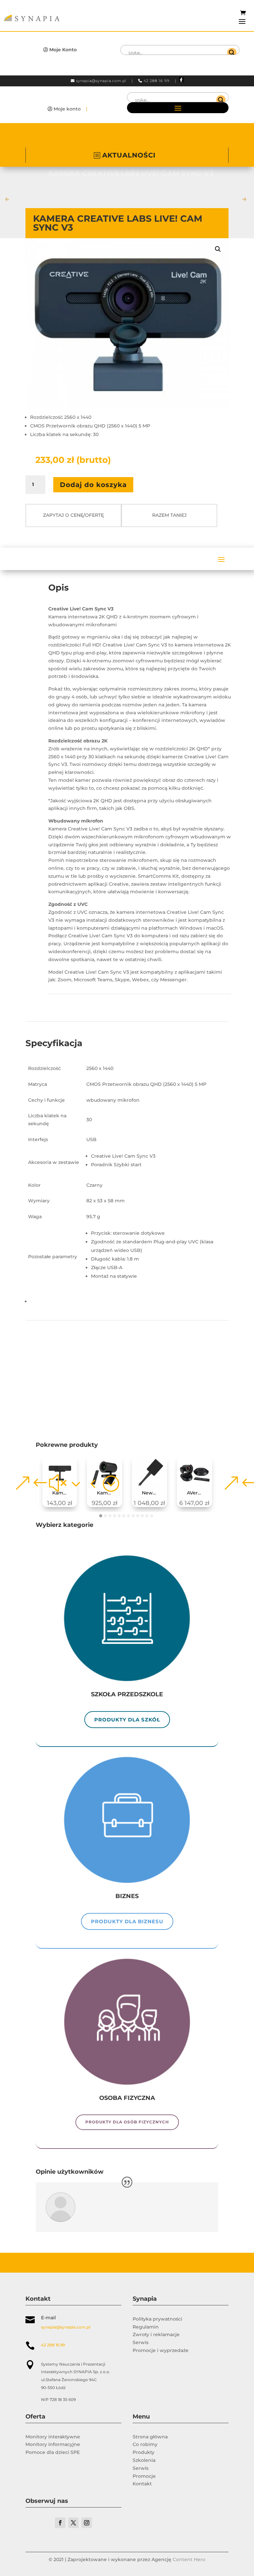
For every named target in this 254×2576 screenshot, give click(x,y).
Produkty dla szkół (127, 1720)
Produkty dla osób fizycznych (127, 2122)
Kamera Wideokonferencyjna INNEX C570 (107, 1493)
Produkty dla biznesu (127, 1921)
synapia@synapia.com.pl (101, 81)
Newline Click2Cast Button (152, 1493)
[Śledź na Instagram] (87, 2523)
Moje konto (67, 109)
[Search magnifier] (232, 53)
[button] (218, 249)
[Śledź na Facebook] (60, 2523)
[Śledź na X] (73, 2523)
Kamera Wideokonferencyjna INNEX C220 (62, 1493)
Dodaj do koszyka (93, 485)
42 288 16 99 (157, 81)
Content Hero (189, 2559)
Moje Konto (63, 50)
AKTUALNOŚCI (129, 155)
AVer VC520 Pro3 (197, 1493)
